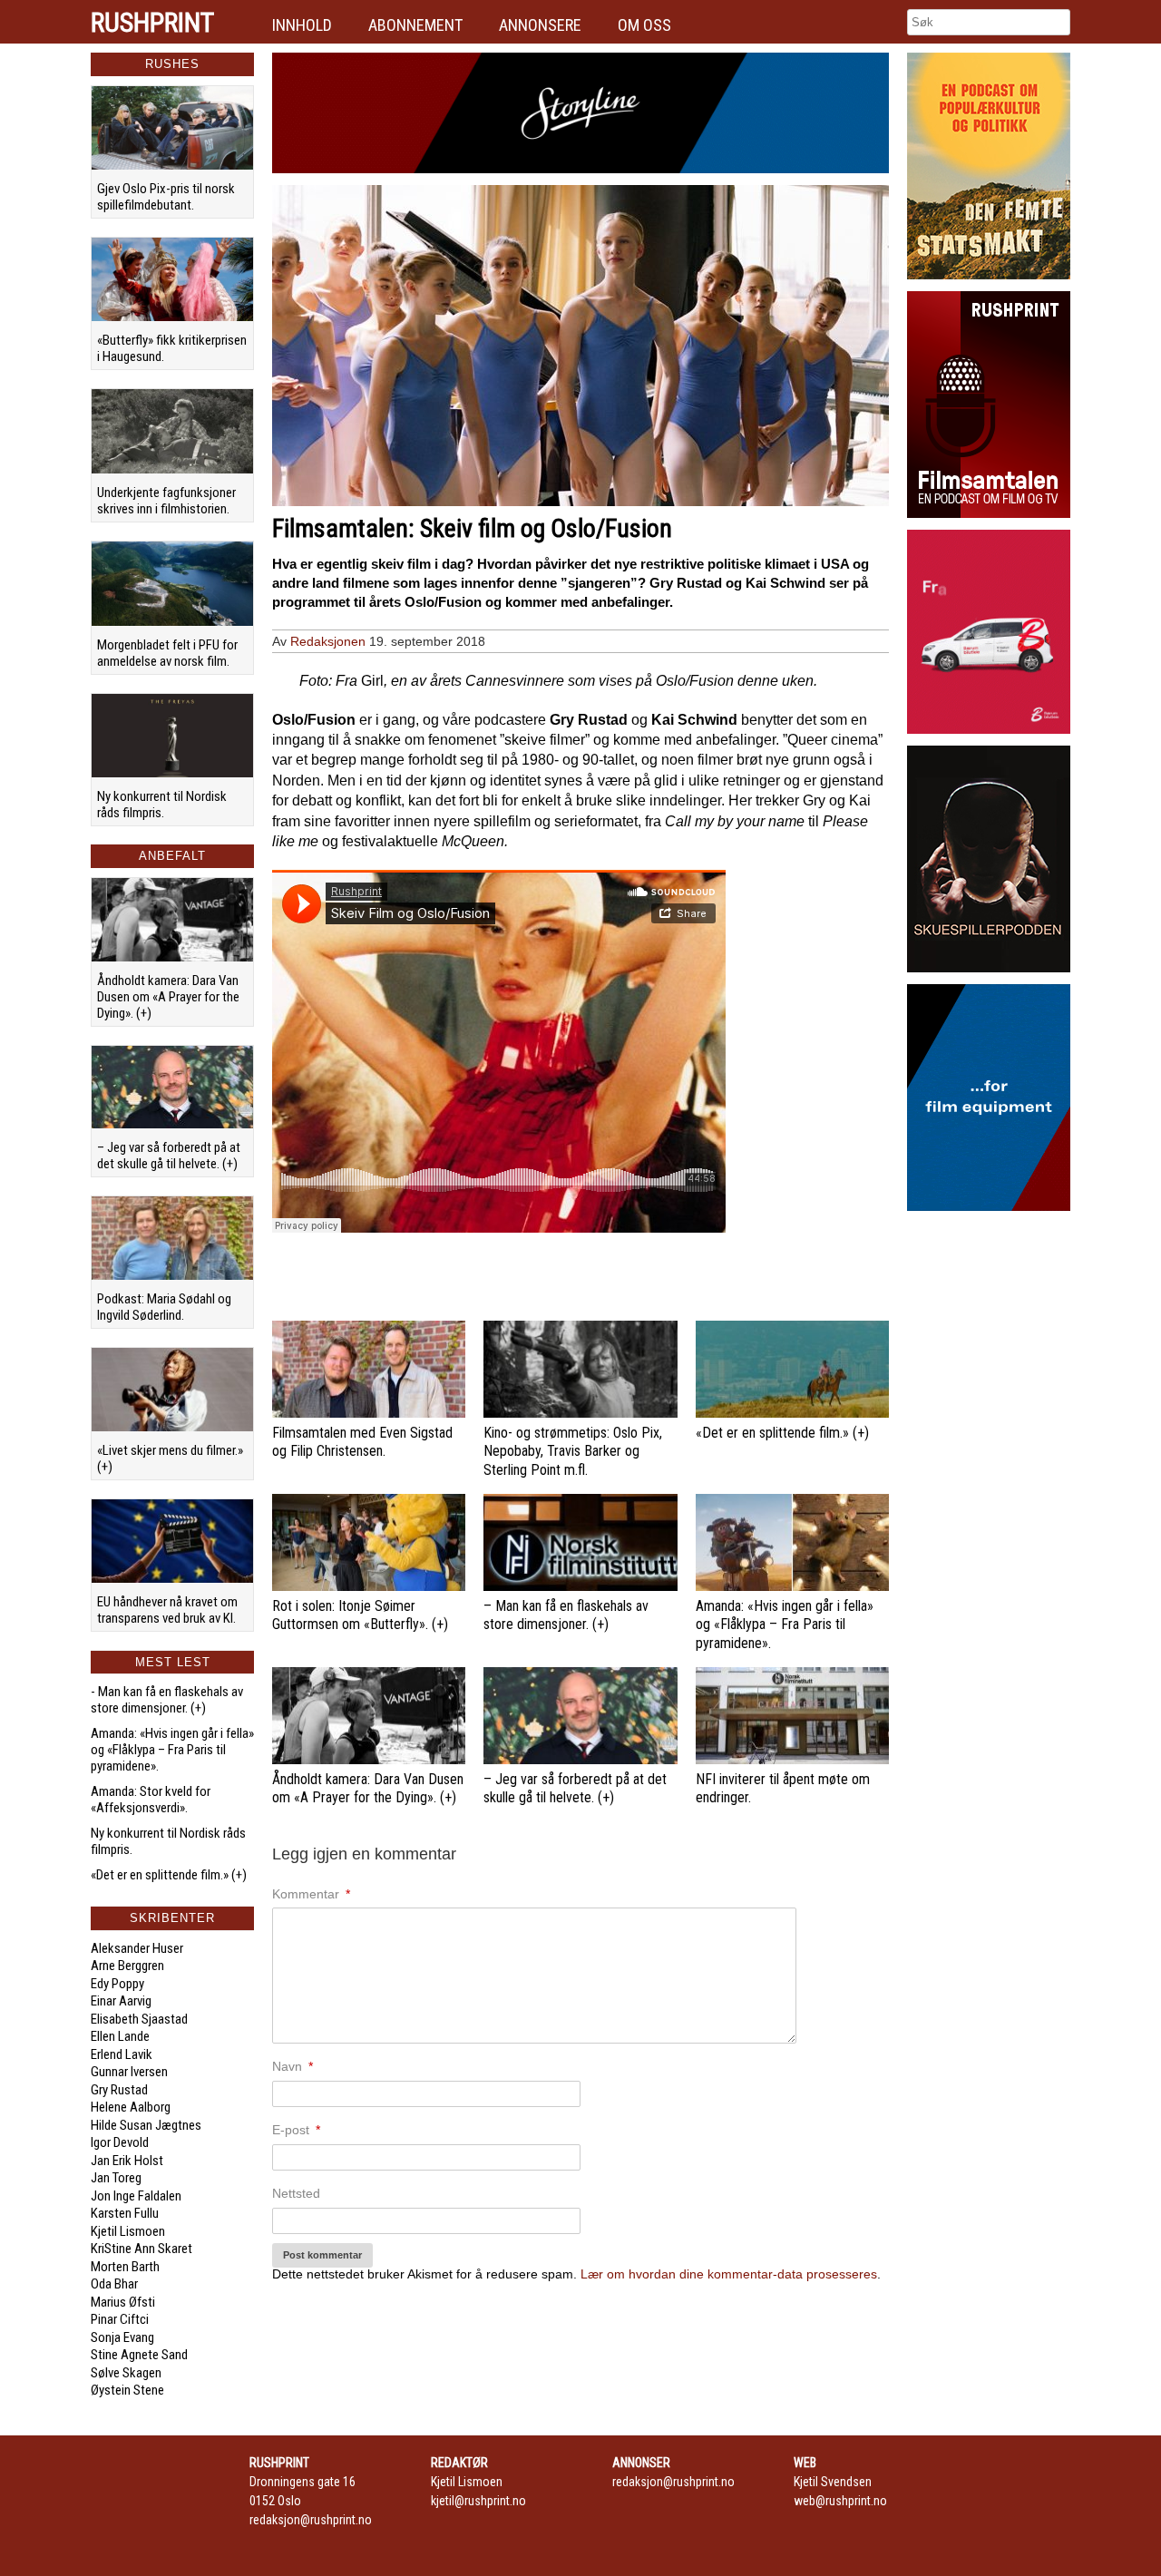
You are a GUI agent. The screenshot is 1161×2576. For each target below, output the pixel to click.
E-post (296, 2130)
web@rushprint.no (840, 2501)
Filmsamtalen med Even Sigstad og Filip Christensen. (362, 1442)
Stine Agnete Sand (139, 2355)
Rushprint (152, 23)
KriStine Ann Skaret (141, 2249)
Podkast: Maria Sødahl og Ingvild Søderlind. (164, 1307)
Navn (293, 2066)
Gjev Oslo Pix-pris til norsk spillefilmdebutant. (166, 197)
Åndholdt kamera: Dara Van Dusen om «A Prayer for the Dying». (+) (168, 997)
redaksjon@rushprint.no (311, 2520)
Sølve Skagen (126, 2373)
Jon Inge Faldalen (136, 2196)
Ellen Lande (120, 2036)
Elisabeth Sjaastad (139, 2019)
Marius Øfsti (123, 2302)
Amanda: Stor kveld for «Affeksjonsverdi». (151, 1800)
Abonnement (415, 25)
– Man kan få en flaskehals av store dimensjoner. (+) (566, 1615)
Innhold (302, 25)
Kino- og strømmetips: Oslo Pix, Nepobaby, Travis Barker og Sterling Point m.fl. (573, 1452)
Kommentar (311, 1894)
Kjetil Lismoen (128, 2231)
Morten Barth (125, 2267)
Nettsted (296, 2193)
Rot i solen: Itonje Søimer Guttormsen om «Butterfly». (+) (360, 1615)
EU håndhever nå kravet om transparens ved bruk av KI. (167, 1610)
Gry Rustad (119, 2090)
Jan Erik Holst (127, 2161)
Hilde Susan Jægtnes (146, 2125)
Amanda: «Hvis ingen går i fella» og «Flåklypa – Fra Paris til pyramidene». (172, 1750)
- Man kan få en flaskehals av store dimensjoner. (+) (167, 1700)
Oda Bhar (114, 2284)
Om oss (644, 25)
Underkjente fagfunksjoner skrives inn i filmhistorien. (166, 501)
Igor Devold (120, 2142)
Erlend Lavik (122, 2054)
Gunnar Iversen (129, 2072)
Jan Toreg (116, 2178)
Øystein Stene (127, 2390)
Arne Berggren (127, 1966)
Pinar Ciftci (120, 2319)
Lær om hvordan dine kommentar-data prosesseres (729, 2274)
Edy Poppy (117, 1984)
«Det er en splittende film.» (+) (169, 1875)
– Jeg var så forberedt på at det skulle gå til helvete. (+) (169, 1156)
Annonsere (540, 25)
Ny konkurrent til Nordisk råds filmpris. (162, 805)
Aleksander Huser (137, 1948)
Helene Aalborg (131, 2107)
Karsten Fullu (125, 2213)
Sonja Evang (122, 2337)
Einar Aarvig (121, 2001)
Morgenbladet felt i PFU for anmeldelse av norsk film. (167, 653)
